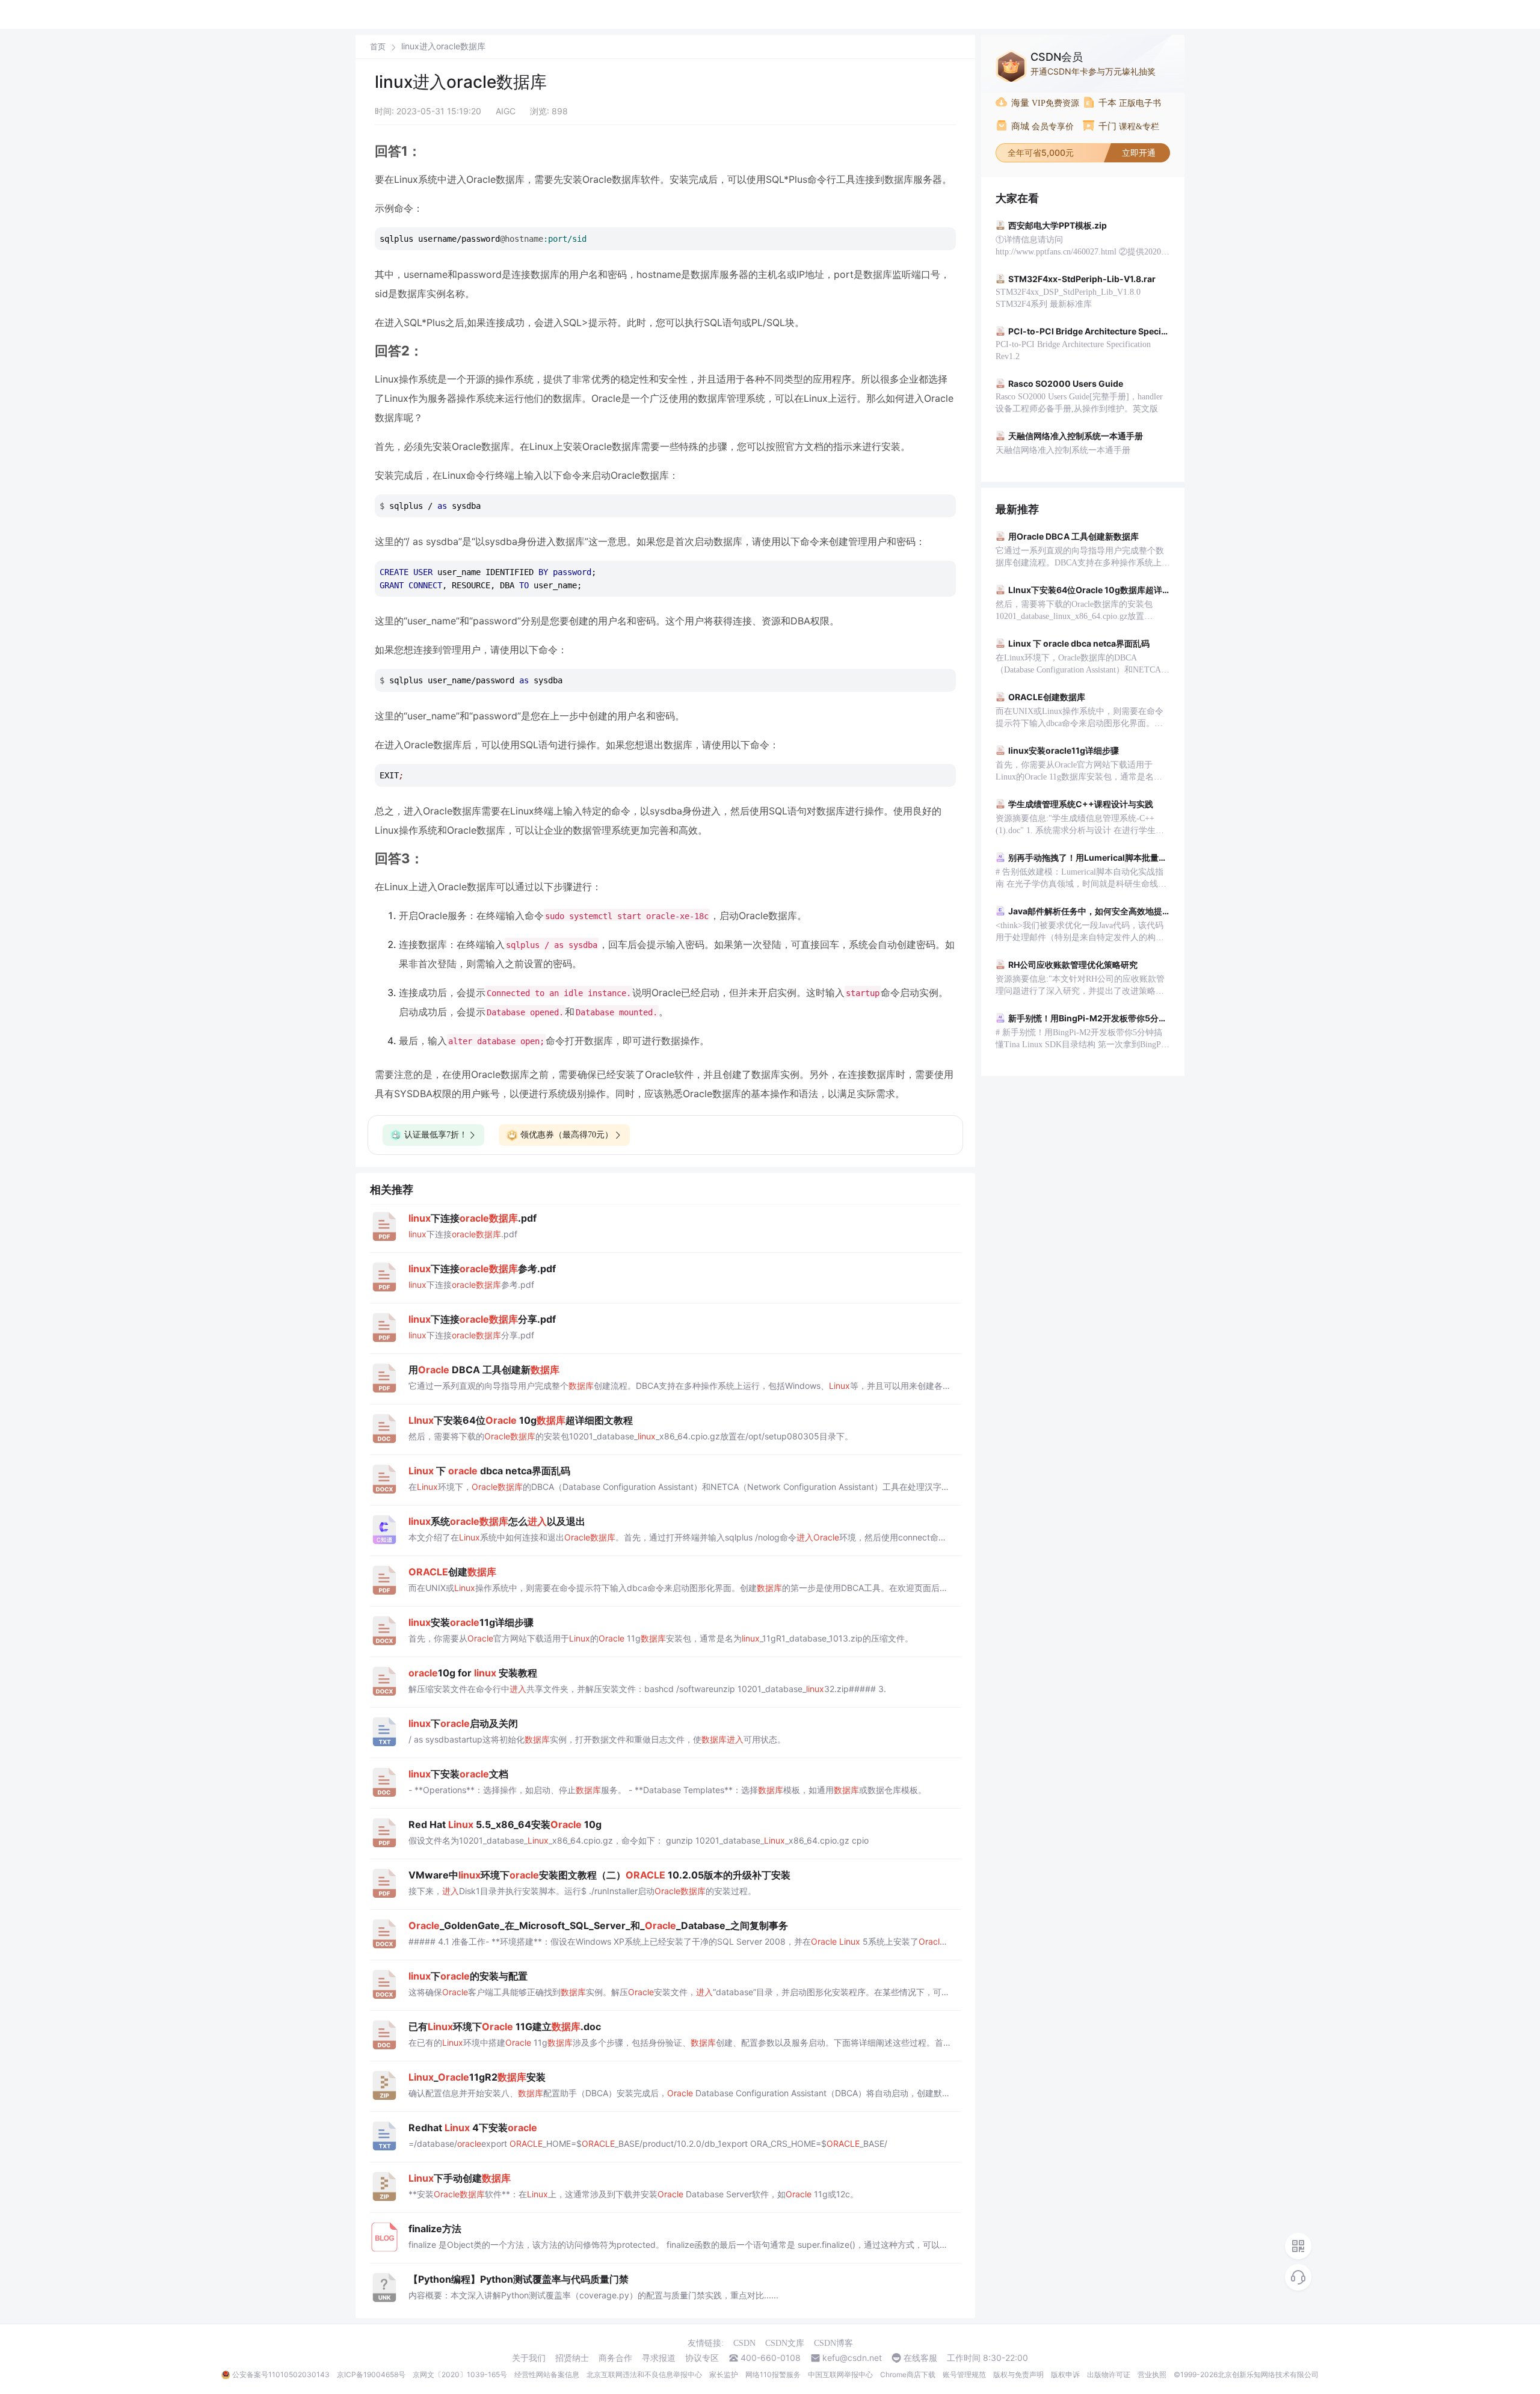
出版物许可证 (1109, 2374)
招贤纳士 (572, 2358)
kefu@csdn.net (852, 2358)
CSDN (744, 2343)
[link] (378, 46)
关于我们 (529, 2358)
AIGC (506, 111)
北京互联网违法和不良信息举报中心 (644, 2374)
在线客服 (920, 2358)
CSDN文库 (785, 2343)
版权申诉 (1065, 2374)
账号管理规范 (964, 2374)
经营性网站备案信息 (547, 2374)
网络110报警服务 (773, 2374)
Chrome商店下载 (908, 2374)
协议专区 (702, 2358)
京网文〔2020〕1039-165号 (460, 2374)
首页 (378, 47)
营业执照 (1152, 2374)
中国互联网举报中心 (840, 2374)
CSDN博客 (833, 2343)
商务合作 (615, 2358)
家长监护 (724, 2374)
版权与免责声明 (1018, 2374)
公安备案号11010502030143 (281, 2374)
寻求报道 (659, 2358)
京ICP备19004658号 (371, 2374)
